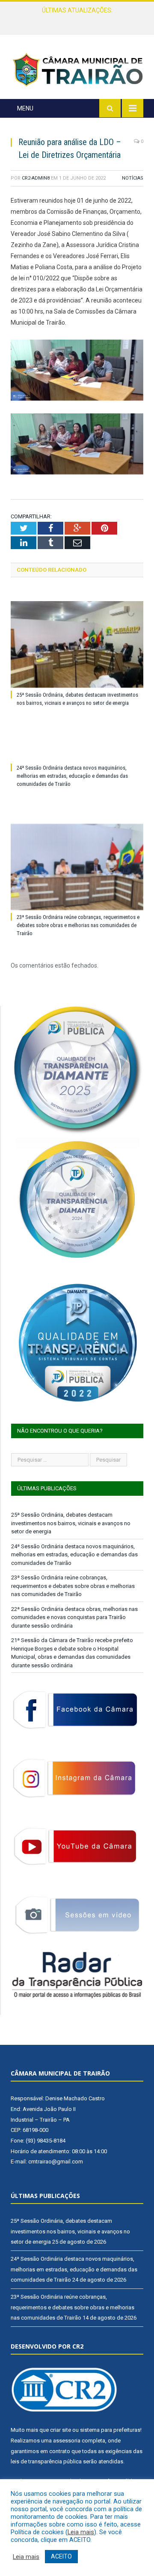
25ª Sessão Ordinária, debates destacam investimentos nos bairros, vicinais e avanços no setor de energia (71, 1523)
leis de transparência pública (46, 2461)
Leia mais (81, 2532)
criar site (61, 2430)
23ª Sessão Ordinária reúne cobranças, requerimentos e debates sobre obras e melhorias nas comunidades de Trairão (78, 925)
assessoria (67, 2441)
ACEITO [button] (61, 2556)
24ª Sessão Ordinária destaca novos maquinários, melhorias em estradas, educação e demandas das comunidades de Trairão (79, 19)
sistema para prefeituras (110, 2430)
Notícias (133, 178)
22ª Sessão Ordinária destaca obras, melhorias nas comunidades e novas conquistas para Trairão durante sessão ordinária (74, 1617)
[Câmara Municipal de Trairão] (77, 69)
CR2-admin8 (36, 178)
